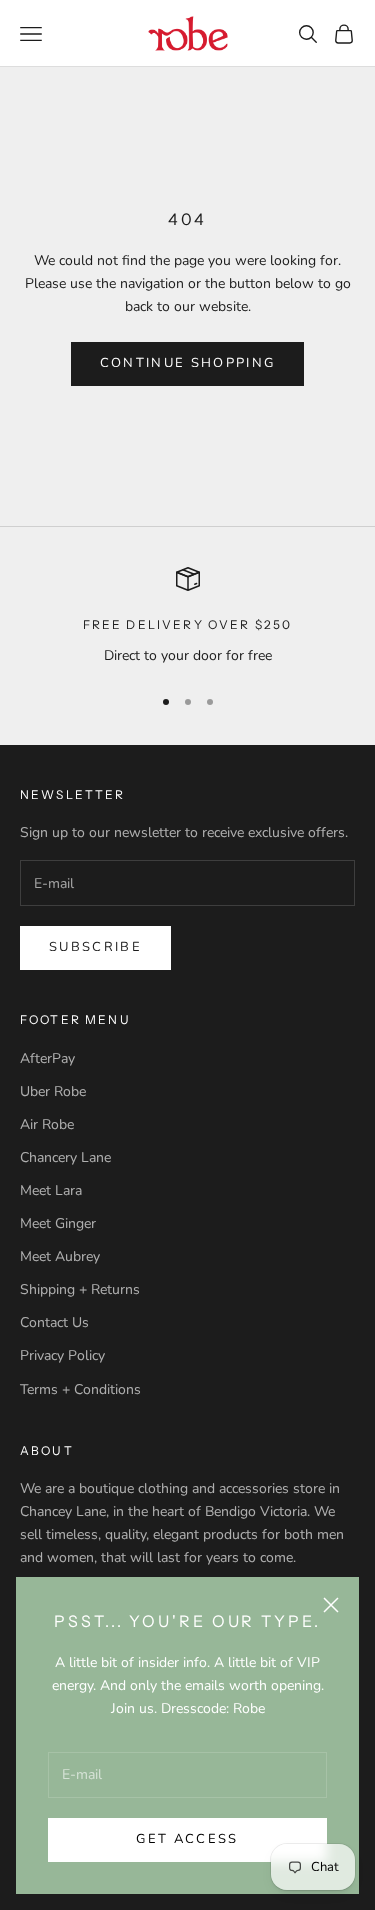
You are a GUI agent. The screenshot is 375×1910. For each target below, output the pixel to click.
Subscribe (95, 947)
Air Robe (47, 1124)
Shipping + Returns (80, 1289)
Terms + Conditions (80, 1389)
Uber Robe (53, 1091)
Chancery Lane (65, 1157)
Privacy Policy (62, 1355)
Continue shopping (188, 363)
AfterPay (47, 1058)
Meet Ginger (58, 1223)
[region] (187, 616)
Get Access (187, 1839)
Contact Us (54, 1322)
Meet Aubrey (60, 1256)
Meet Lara (51, 1190)
